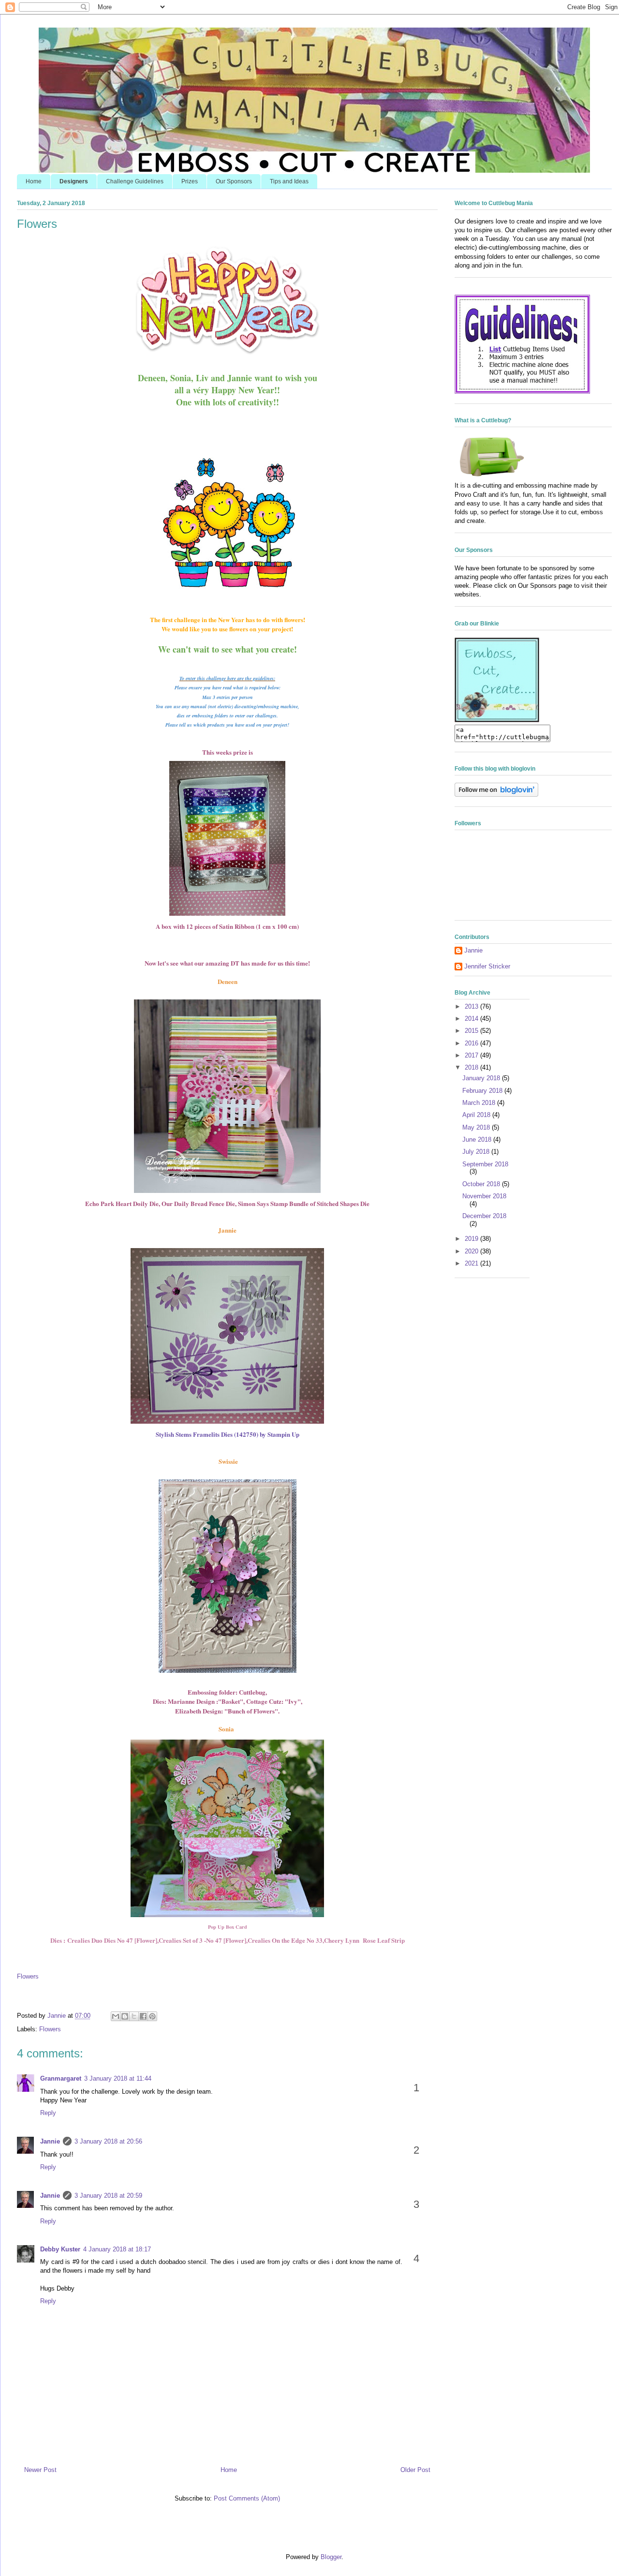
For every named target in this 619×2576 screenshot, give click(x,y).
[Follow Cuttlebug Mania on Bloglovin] (496, 795)
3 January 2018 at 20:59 (108, 2196)
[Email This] (116, 2016)
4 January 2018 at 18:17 (117, 2249)
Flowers (28, 1976)
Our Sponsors (234, 181)
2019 (472, 1239)
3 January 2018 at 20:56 (108, 2141)
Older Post (415, 2470)
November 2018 (484, 1196)
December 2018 (484, 1216)
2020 (472, 1251)
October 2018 (482, 1184)
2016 (472, 1043)
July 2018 (477, 1152)
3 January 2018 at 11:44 (118, 2078)
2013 (472, 1006)
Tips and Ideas (289, 181)
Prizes (190, 181)
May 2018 (477, 1127)
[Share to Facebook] (143, 2016)
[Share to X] (134, 2016)
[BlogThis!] (125, 2016)
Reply (48, 2113)
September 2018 (485, 1164)
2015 (472, 1031)
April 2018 (477, 1115)
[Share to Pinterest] (152, 2016)
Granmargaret (61, 2078)
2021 (472, 1263)
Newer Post (40, 2470)
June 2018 (478, 1139)
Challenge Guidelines (135, 181)
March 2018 (480, 1103)
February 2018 (483, 1091)
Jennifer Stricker (487, 966)
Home (34, 181)
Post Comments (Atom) (247, 2498)
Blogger (331, 2557)
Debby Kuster (60, 2249)
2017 (472, 1055)
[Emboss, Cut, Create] (497, 720)
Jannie (50, 2141)
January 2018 (482, 1078)
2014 (472, 1019)
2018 (472, 1067)
